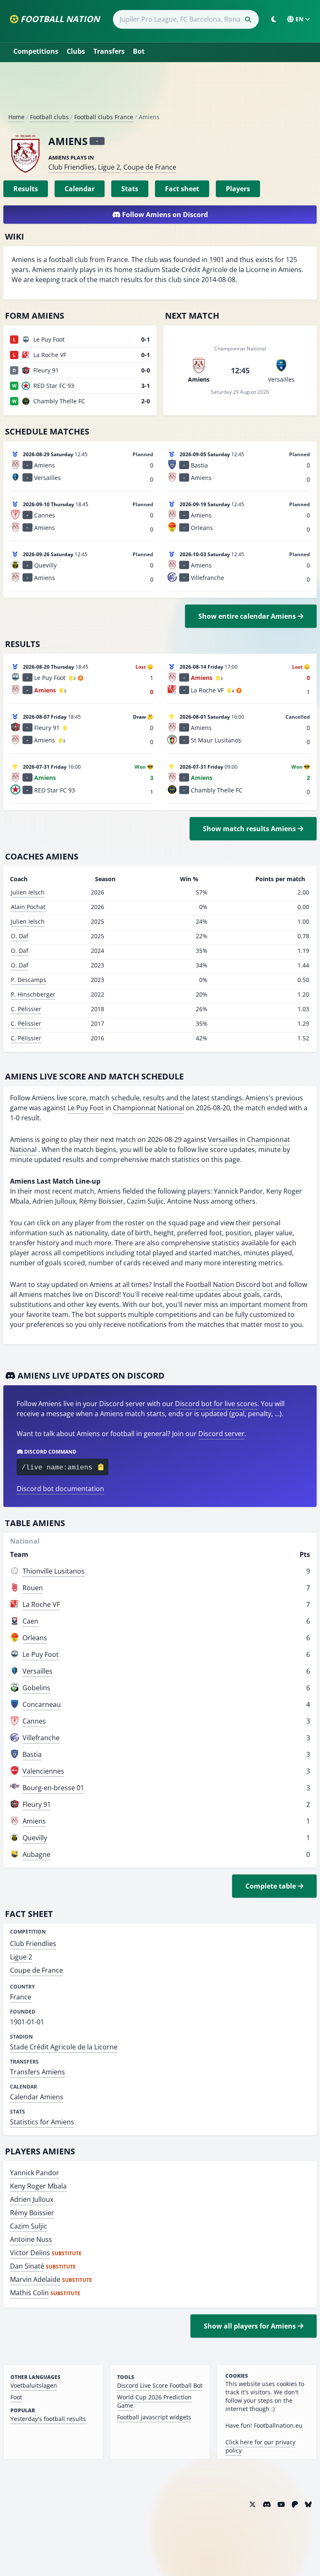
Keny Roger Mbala (38, 2186)
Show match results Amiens (250, 829)
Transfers (109, 51)
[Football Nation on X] (252, 2504)
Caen (30, 1621)
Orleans (35, 1638)
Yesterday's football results (48, 2419)
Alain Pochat (28, 907)
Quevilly (35, 1838)
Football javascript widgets (154, 2417)
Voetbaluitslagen (34, 2385)
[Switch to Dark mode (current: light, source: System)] (274, 19)
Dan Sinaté (27, 2266)
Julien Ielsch (28, 892)
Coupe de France (150, 167)
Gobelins (36, 1688)
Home (16, 117)
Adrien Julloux (32, 2199)
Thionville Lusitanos (54, 1571)
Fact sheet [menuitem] (182, 189)
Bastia (32, 1754)
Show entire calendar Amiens (248, 616)
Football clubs (49, 117)
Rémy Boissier (32, 2213)
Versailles (223, 1139)
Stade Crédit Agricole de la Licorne (64, 2047)
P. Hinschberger (33, 994)
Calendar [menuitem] (80, 189)
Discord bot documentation (60, 1489)
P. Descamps (29, 980)
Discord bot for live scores (216, 1404)
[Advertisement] (160, 91)
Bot (139, 51)
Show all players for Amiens (251, 2326)
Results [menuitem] (26, 189)
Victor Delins (30, 2253)
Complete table (271, 1886)
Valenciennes (43, 1771)
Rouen (33, 1588)
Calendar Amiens (37, 2097)
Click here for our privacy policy (260, 2446)
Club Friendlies (71, 167)
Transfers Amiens (37, 2072)
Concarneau (42, 1704)
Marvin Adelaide (35, 2279)
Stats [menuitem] (130, 189)
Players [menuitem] (238, 189)
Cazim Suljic (29, 2226)
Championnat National (149, 1108)
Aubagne (36, 1854)
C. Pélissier (26, 1009)
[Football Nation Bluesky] (308, 2504)
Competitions (36, 51)
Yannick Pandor (35, 2173)
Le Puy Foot (86, 1108)
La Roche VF (41, 1604)
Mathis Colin (29, 2293)
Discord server (221, 1434)
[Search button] (248, 20)
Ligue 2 (109, 167)
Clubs (76, 51)
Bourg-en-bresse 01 (53, 1788)
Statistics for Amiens (42, 2122)
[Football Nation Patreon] (295, 2504)
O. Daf (20, 936)
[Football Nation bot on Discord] (267, 2504)
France (21, 1997)
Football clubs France (104, 117)
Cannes (34, 1721)
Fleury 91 (37, 1804)
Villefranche (41, 1738)
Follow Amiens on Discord (164, 215)
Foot (16, 2397)
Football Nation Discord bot (229, 1284)
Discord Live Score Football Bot (160, 2385)
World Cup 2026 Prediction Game (154, 2401)
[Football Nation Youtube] (281, 2504)
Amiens (34, 1821)
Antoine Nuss (31, 2239)
